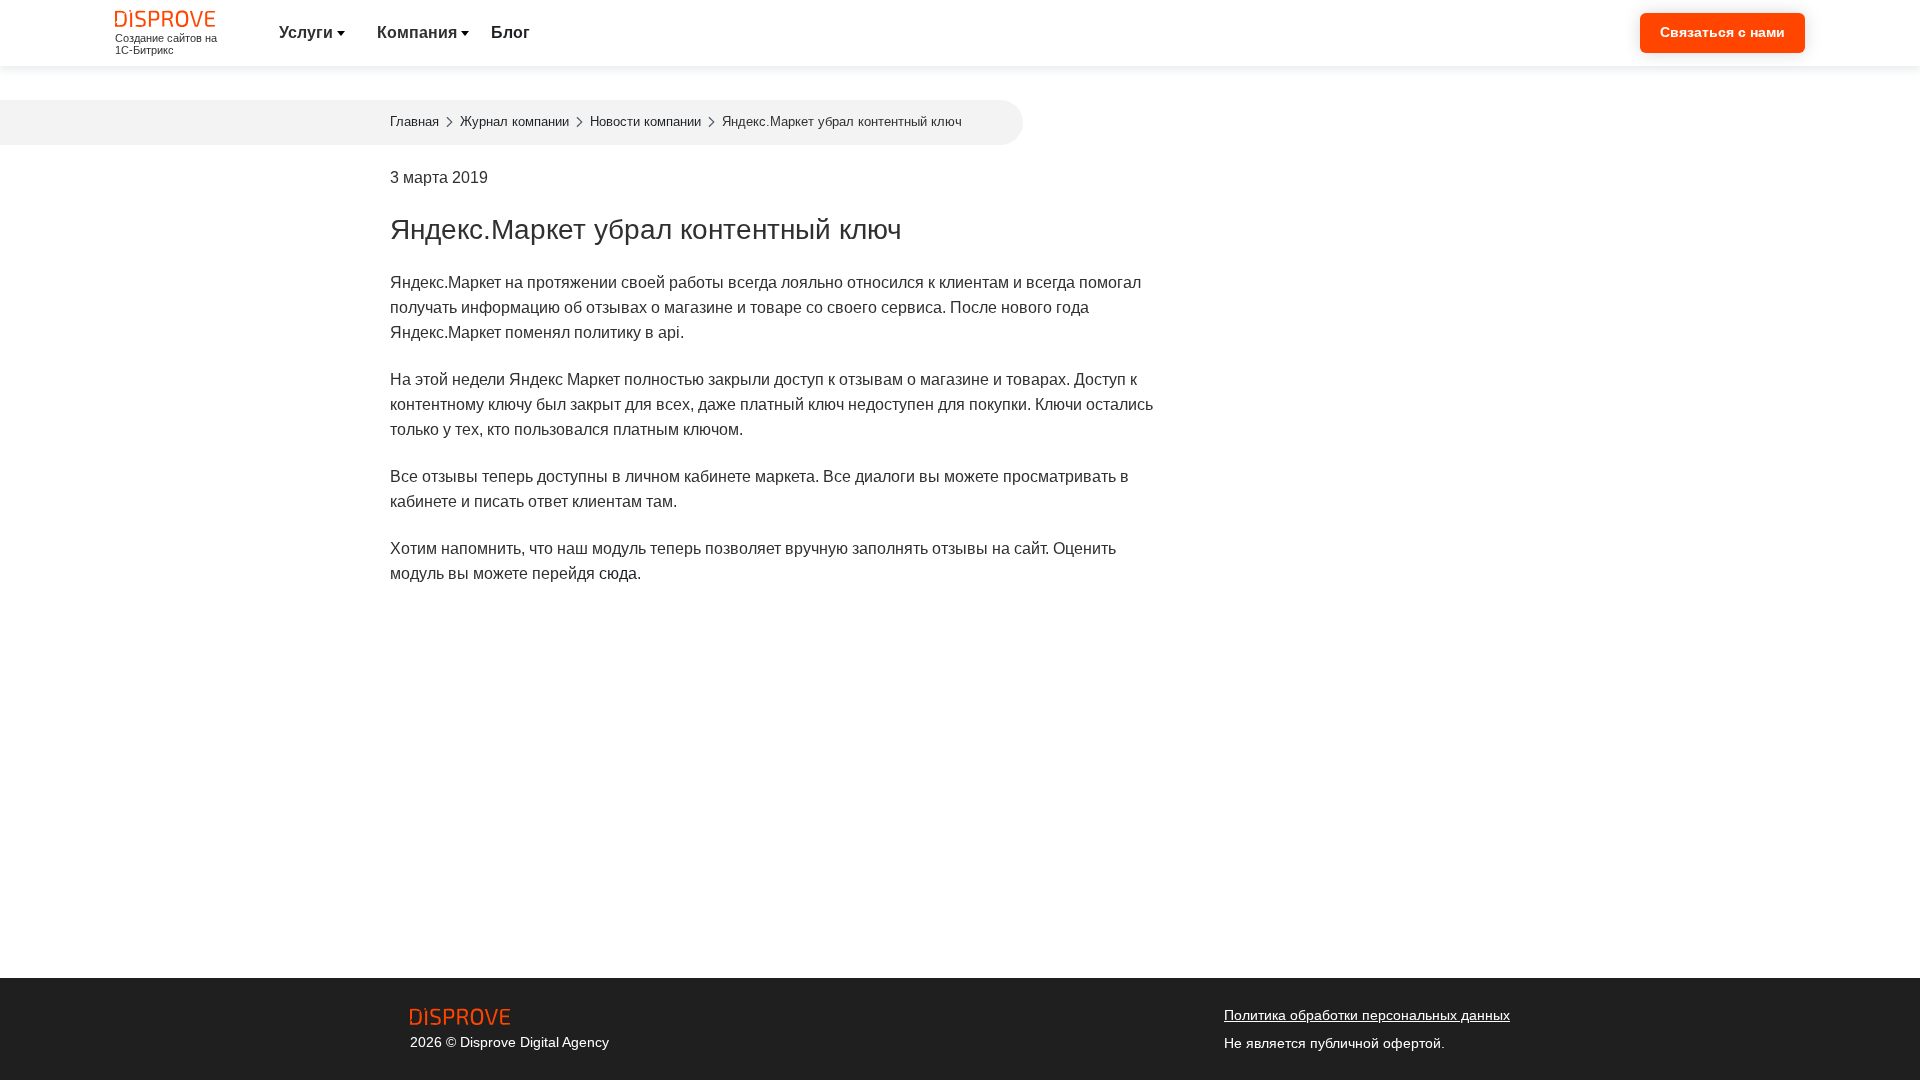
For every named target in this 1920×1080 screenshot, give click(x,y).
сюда (618, 573)
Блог (510, 32)
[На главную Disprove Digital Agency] (165, 18)
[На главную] (470, 1016)
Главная (414, 121)
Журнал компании (514, 121)
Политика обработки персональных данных (1367, 1015)
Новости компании (645, 121)
